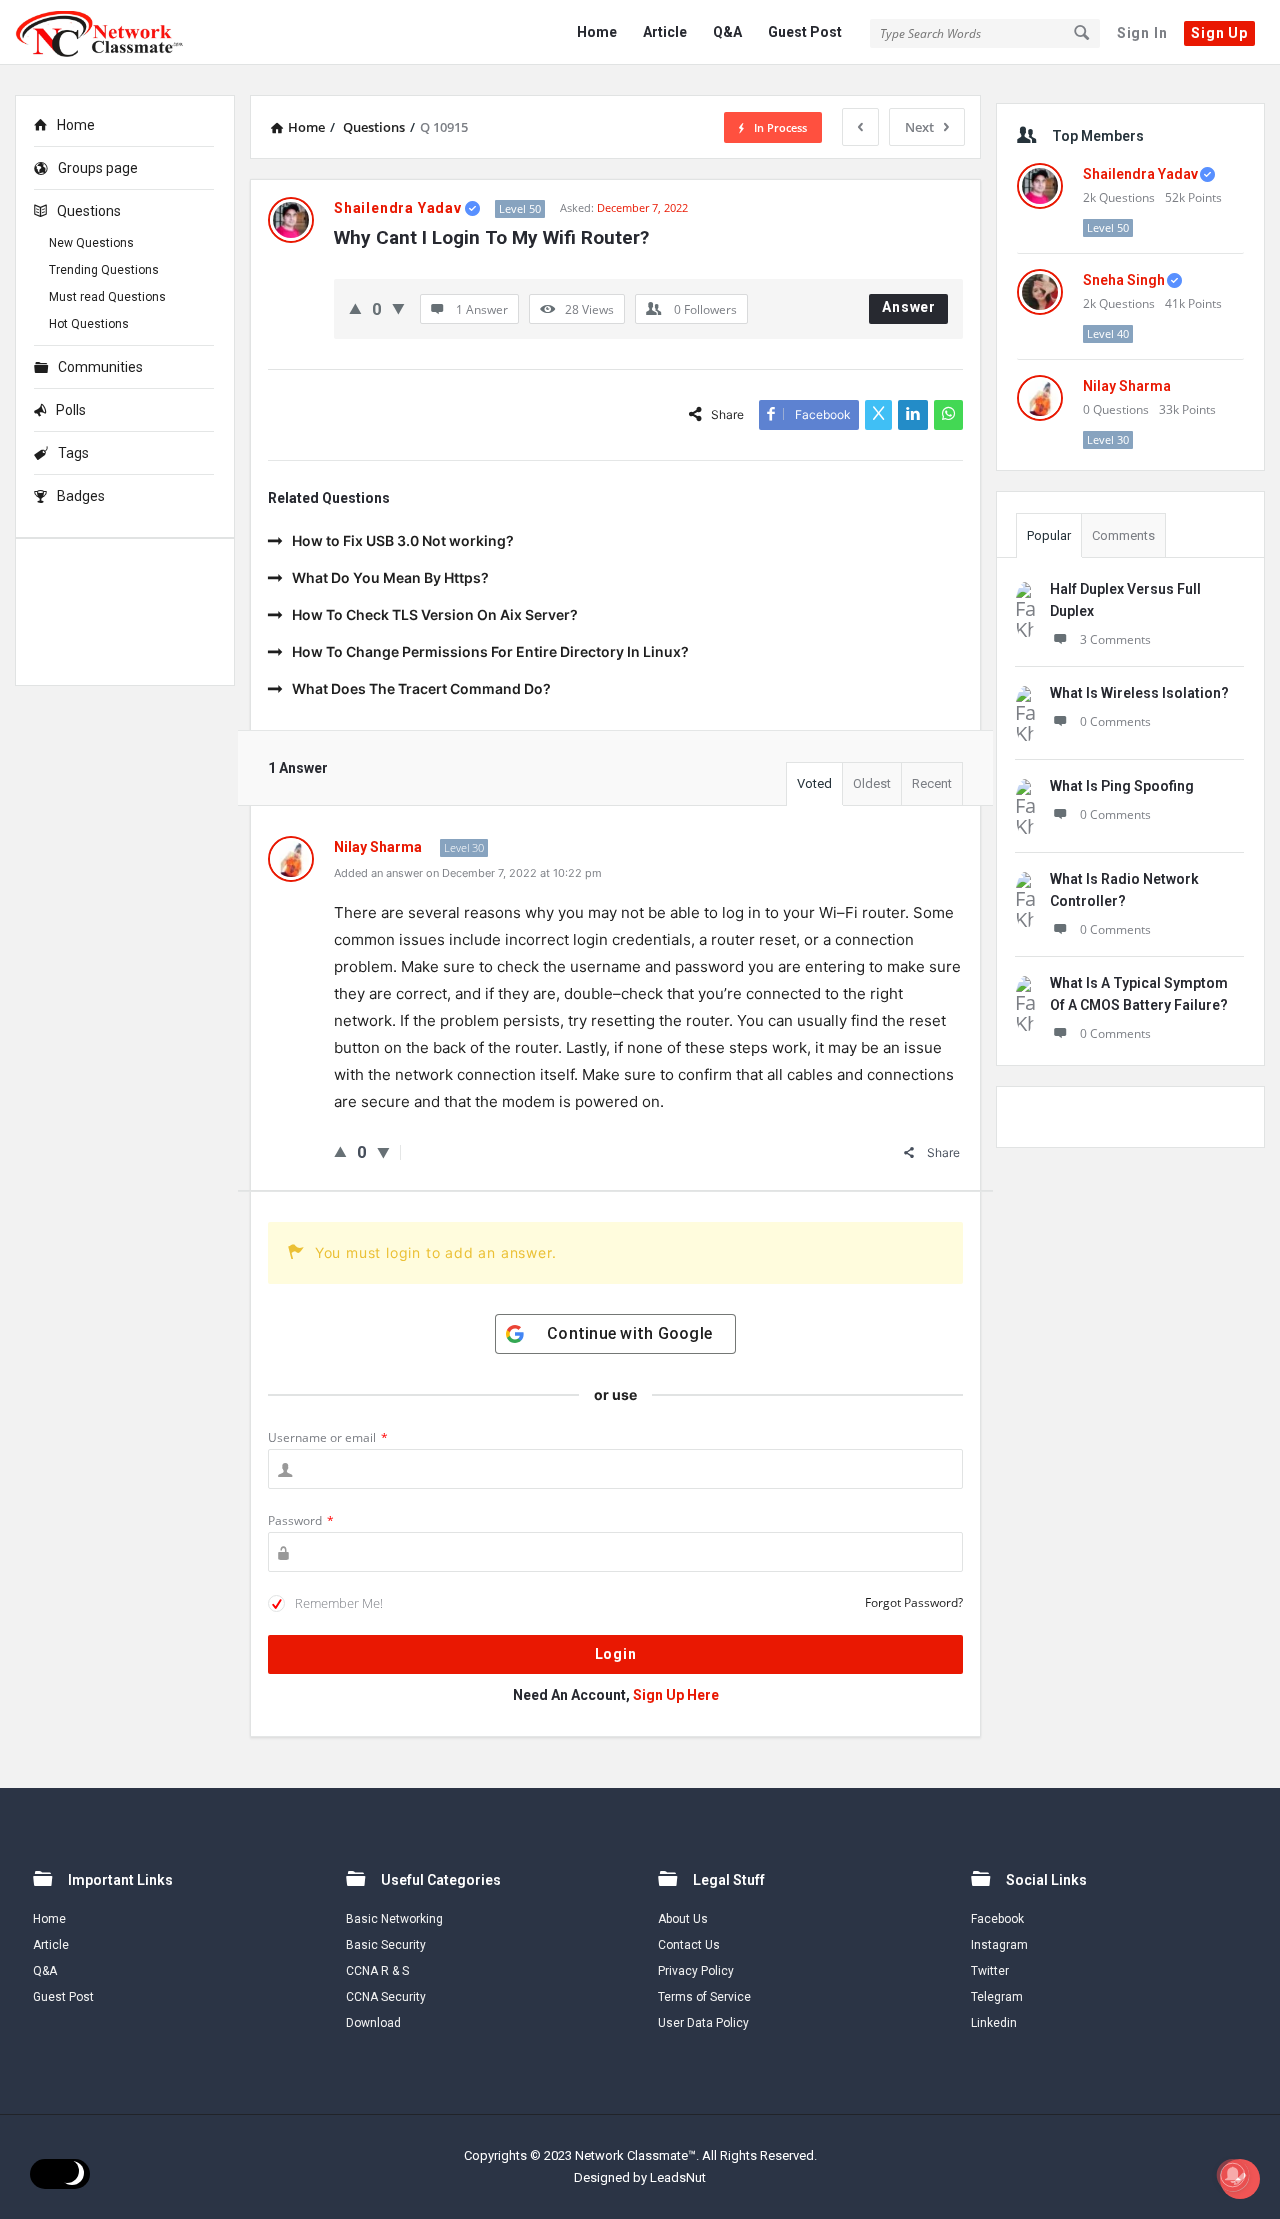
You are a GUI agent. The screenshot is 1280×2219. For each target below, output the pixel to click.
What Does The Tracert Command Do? (421, 688)
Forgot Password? (914, 1602)
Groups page (98, 168)
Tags (73, 453)
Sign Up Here (676, 1695)
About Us (683, 1919)
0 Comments (1115, 721)
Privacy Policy (696, 1971)
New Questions (91, 243)
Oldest (872, 783)
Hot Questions (89, 324)
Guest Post (805, 32)
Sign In (1142, 33)
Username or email (328, 1437)
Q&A (727, 32)
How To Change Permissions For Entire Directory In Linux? (490, 651)
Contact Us (689, 1945)
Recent (932, 783)
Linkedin (994, 2023)
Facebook (997, 1919)
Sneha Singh (1124, 280)
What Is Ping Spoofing (1122, 786)
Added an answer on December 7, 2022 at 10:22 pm (468, 873)
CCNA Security (386, 1997)
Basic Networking (394, 1919)
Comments (1123, 535)
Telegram (997, 1997)
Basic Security (386, 1945)
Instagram (999, 1945)
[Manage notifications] (1233, 2175)
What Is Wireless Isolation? (1139, 693)
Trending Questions (104, 270)
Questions (89, 211)
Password (301, 1520)
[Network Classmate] (115, 32)
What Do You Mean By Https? (390, 577)
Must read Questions (107, 297)
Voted (814, 783)
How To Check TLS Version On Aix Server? (435, 614)
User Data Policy (703, 2023)
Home (597, 32)
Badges (81, 496)
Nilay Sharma (1127, 386)
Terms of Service (704, 1997)
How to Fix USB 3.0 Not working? (403, 540)
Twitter (990, 1971)
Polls (71, 410)
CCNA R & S (377, 1971)
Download (373, 2023)
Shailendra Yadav (1140, 174)
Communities (100, 367)
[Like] (355, 308)
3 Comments (1115, 639)
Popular (1049, 535)
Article (665, 32)
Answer (909, 307)
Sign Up (1219, 33)
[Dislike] (398, 308)
